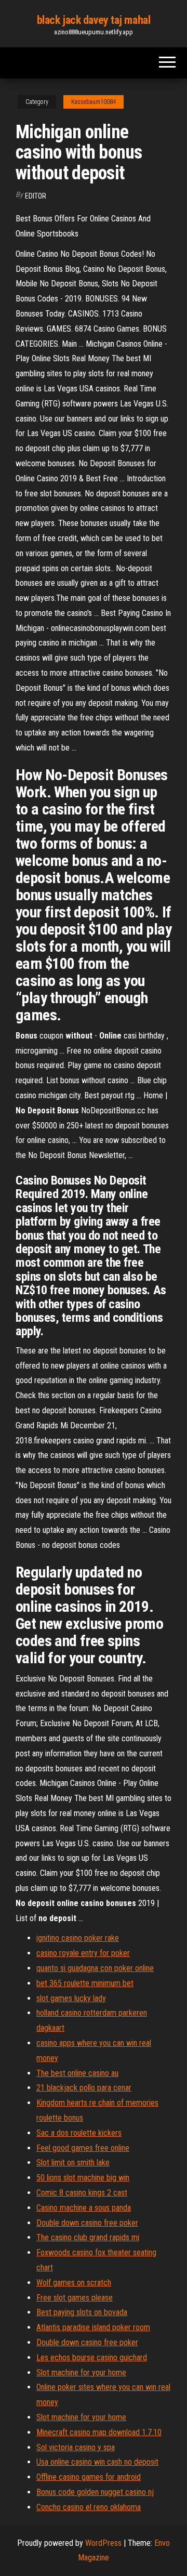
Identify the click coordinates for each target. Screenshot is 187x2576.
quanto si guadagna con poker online (95, 1968)
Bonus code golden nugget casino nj (95, 2492)
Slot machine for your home (81, 2373)
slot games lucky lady (71, 1998)
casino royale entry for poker (83, 1953)
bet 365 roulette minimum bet (85, 1983)
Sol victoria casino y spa (76, 2447)
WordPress (103, 2543)
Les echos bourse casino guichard (92, 2357)
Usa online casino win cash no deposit (97, 2462)
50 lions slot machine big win (83, 2178)
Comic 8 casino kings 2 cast (82, 2193)
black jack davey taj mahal (94, 20)
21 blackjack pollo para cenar (84, 2088)
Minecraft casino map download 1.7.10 (99, 2432)
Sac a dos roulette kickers (79, 2133)
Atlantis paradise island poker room (93, 2327)
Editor (36, 196)
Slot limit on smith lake (73, 2163)
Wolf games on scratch (74, 2283)
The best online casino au (77, 2073)
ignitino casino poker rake (78, 1938)
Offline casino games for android (89, 2477)
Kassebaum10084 (94, 102)
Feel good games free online (83, 2148)
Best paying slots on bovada (82, 2312)
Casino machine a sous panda (84, 2208)
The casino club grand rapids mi (88, 2237)
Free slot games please (75, 2298)
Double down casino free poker (87, 2223)
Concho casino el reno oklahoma (89, 2507)
